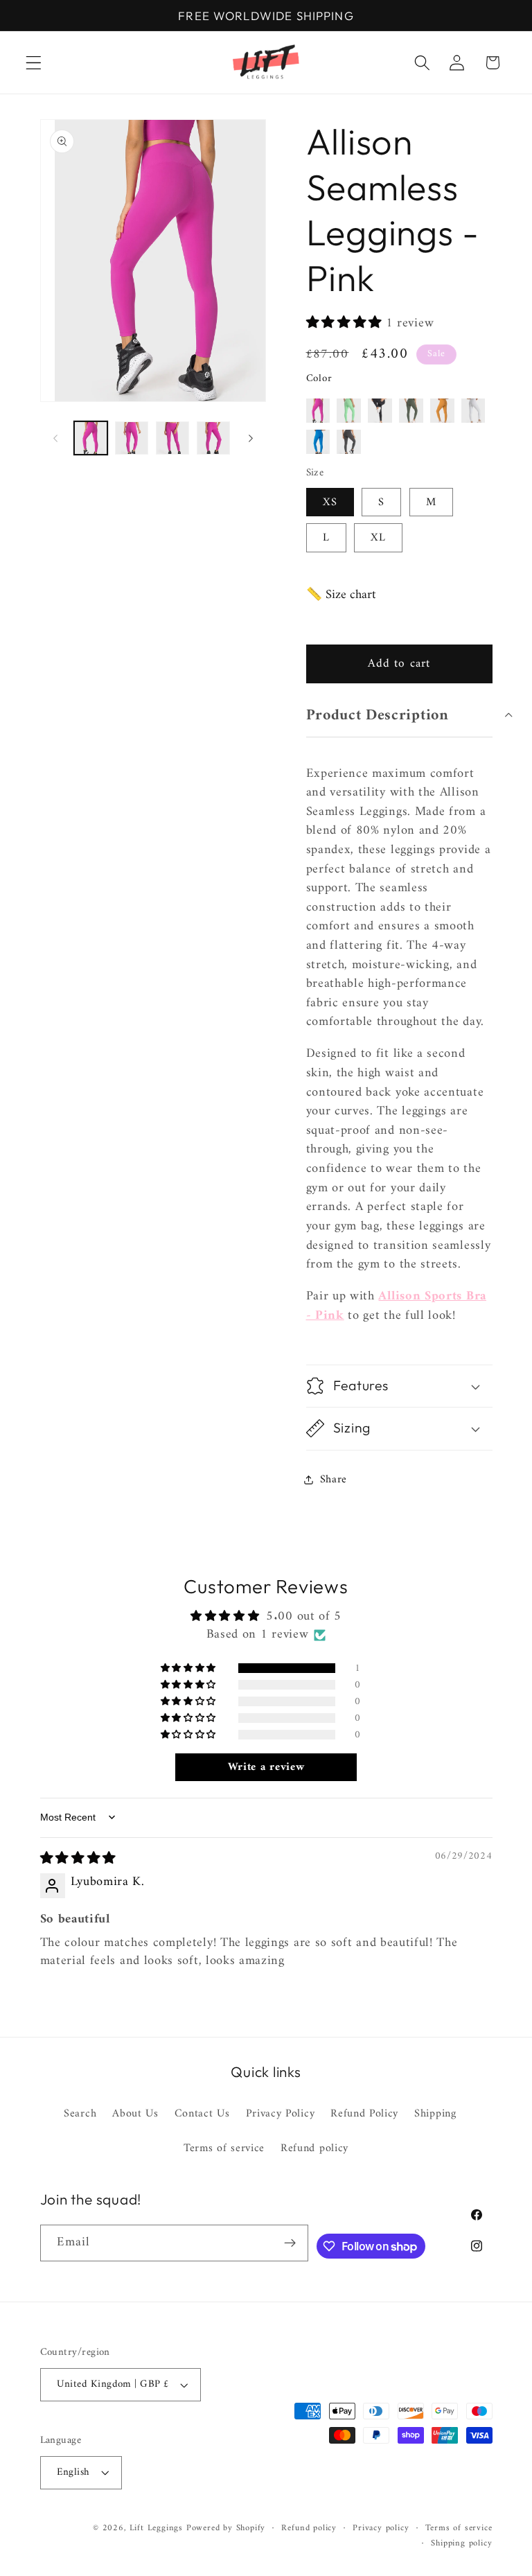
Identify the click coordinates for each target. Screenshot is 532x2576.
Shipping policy (461, 2543)
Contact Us (202, 2114)
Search (80, 2114)
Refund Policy (364, 2114)
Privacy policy (381, 2528)
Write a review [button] (266, 1767)
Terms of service (224, 2148)
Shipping (435, 2114)
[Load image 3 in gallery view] (172, 438)
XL (378, 538)
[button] (34, 63)
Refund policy (314, 2148)
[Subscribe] (291, 2243)
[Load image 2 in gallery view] (132, 438)
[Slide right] (251, 438)
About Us (135, 2114)
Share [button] (334, 1480)
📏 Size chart (341, 595)
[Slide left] (55, 438)
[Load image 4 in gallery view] (213, 438)
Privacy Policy (281, 2114)
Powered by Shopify (226, 2528)
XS (330, 502)
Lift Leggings (156, 2528)
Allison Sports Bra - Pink (396, 1306)
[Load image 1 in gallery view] (91, 438)
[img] (78, 1859)
